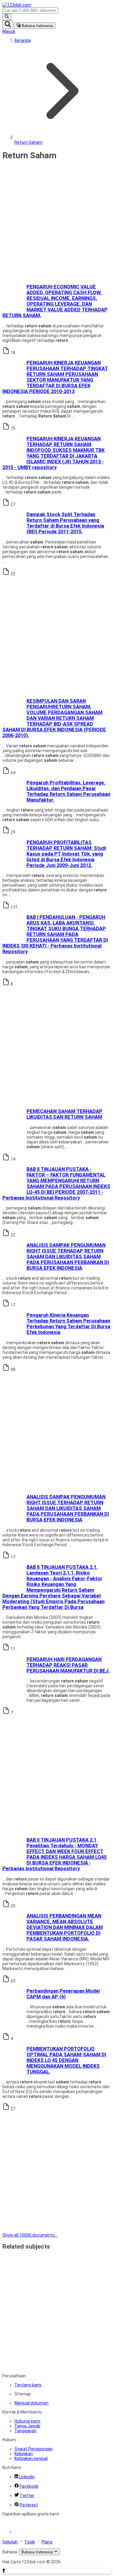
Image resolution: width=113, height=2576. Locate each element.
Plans (47, 2542)
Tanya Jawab (27, 2426)
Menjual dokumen (31, 2403)
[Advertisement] (56, 223)
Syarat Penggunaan (34, 2449)
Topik (30, 2542)
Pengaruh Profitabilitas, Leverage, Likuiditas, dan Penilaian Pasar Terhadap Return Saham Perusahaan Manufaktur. (68, 791)
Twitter (27, 2496)
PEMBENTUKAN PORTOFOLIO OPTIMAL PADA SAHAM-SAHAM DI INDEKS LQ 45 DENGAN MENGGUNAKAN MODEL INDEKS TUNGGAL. (66, 2060)
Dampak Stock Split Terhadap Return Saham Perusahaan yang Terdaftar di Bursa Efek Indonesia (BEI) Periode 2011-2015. (65, 523)
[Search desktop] (7, 17)
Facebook (29, 2486)
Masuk (9, 31)
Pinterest (29, 2505)
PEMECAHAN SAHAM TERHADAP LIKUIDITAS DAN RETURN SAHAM (64, 1114)
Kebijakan (24, 2454)
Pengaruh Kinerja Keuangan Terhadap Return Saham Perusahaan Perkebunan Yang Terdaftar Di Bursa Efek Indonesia (68, 1324)
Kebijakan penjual (31, 2458)
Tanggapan (25, 2431)
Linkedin (27, 2477)
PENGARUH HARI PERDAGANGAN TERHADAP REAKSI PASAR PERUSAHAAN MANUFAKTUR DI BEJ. (68, 1665)
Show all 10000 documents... (30, 2235)
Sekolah (10, 2542)
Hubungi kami (27, 2421)
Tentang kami (28, 2385)
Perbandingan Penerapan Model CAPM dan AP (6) (63, 1994)
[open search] (8, 25)
